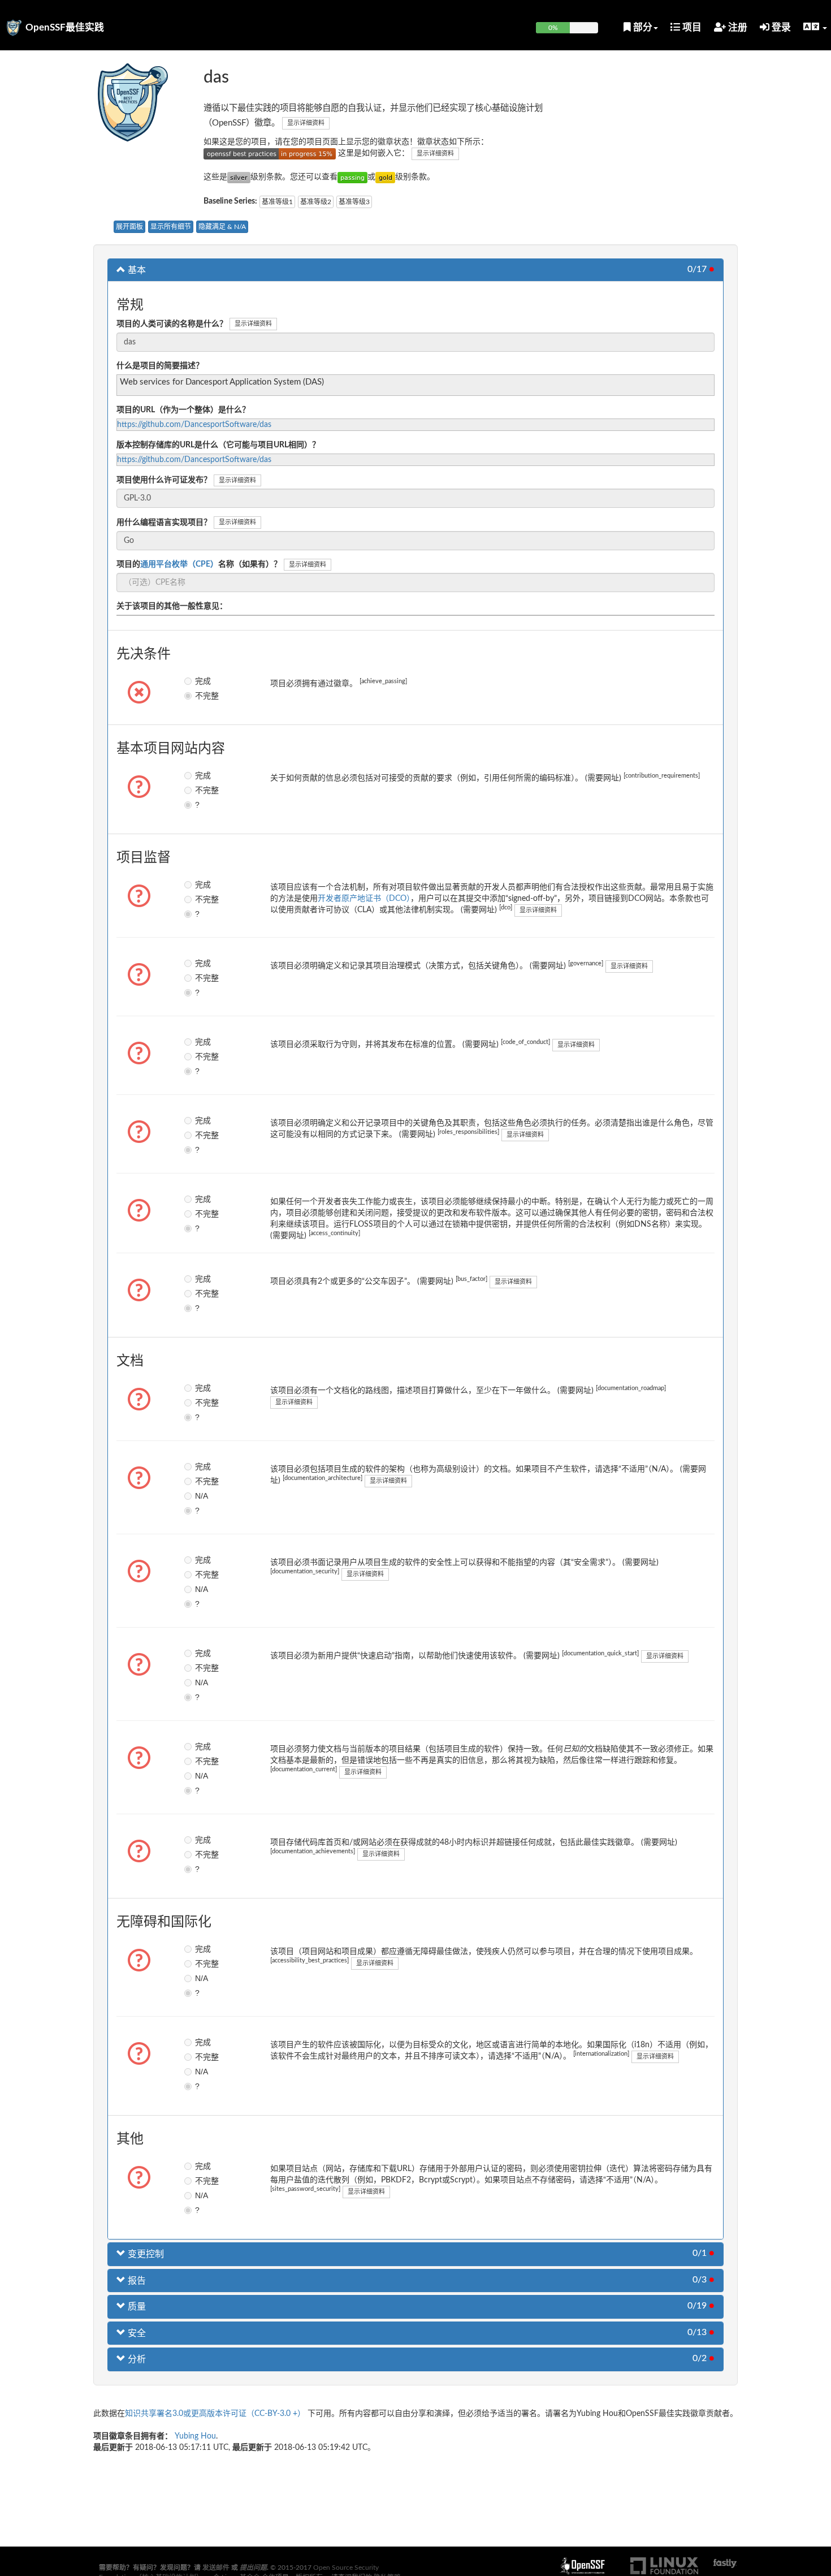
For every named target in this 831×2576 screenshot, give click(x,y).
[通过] (352, 177)
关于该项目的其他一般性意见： (172, 606)
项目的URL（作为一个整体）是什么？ (183, 410)
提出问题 (253, 2568)
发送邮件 (216, 2568)
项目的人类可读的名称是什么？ (172, 324)
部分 (642, 27)
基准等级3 (354, 202)
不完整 (203, 696)
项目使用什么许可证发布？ (164, 480)
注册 (737, 27)
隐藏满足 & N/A (222, 227)
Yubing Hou (195, 2436)
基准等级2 (316, 202)
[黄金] (385, 177)
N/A (202, 1496)
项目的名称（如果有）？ (199, 564)
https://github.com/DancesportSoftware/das (194, 425)
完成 (203, 681)
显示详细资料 (306, 123)
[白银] (239, 177)
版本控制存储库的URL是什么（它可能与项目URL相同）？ (218, 445)
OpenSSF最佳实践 (65, 27)
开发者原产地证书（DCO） (364, 899)
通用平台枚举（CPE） (179, 564)
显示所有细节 (171, 227)
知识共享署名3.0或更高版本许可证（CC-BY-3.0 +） (215, 2414)
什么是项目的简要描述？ (160, 366)
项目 (691, 27)
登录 (780, 27)
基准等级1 (277, 202)
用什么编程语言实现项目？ (164, 523)
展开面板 (129, 227)
